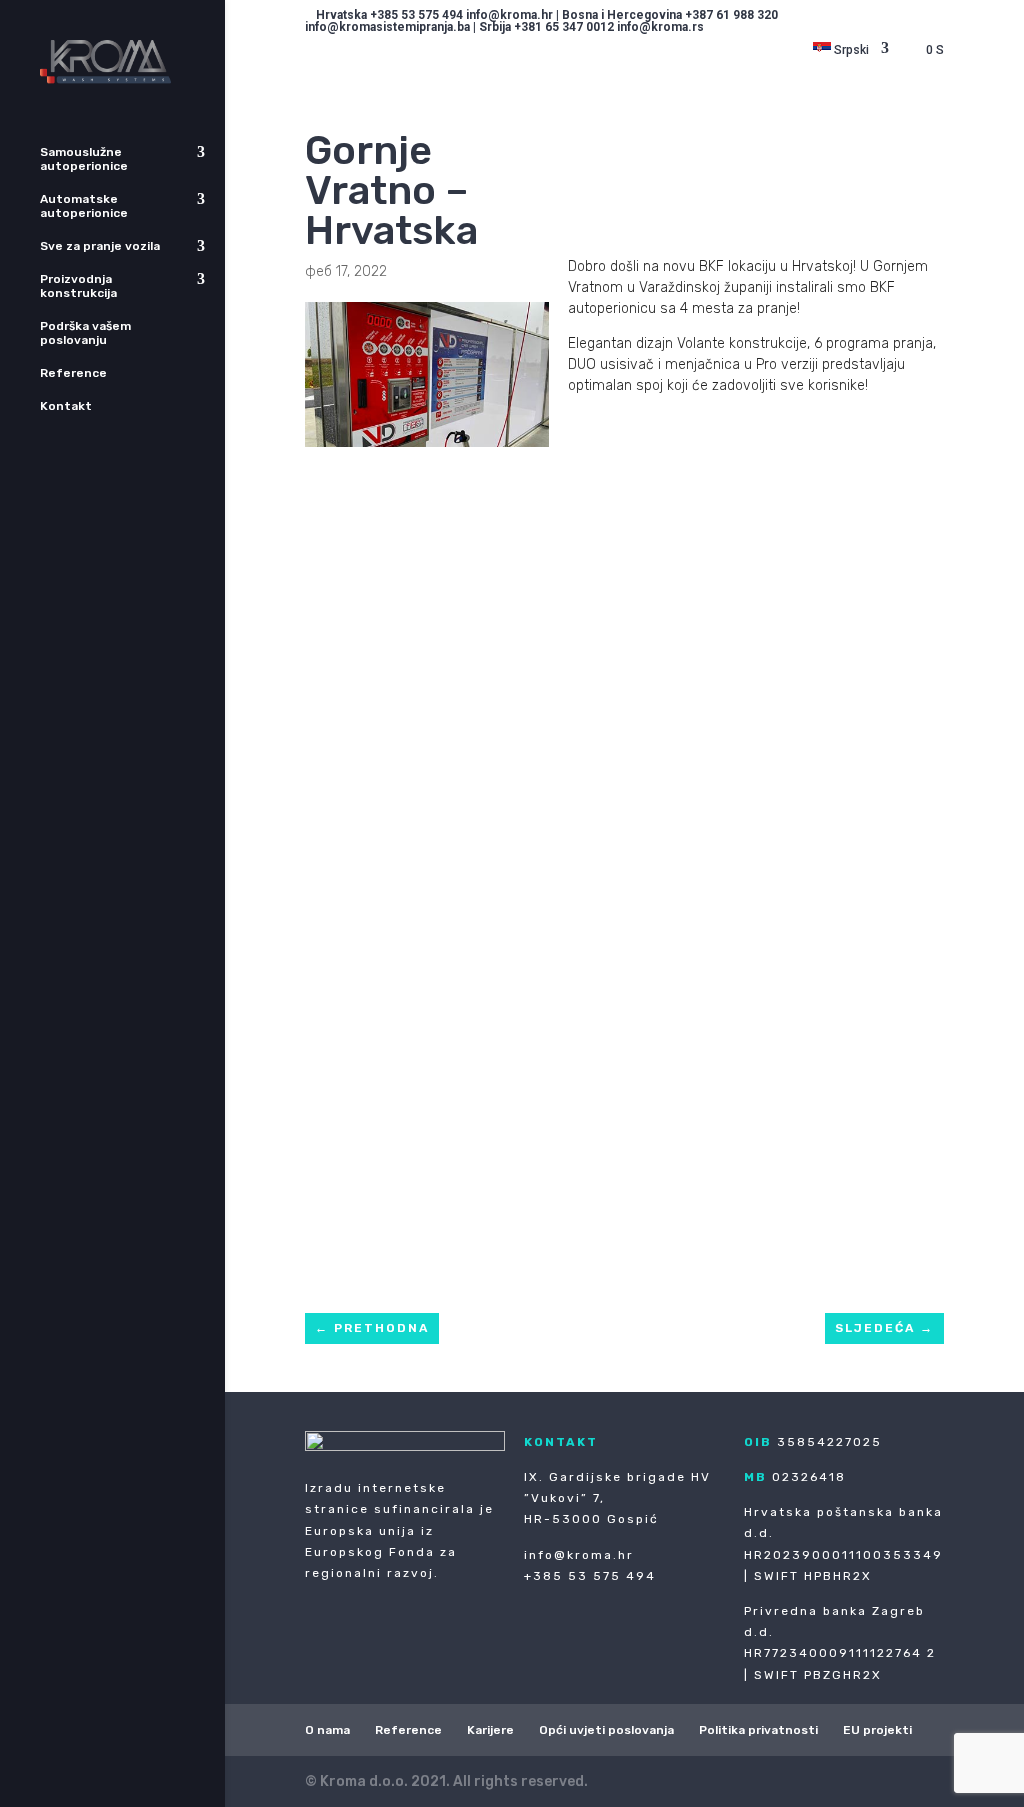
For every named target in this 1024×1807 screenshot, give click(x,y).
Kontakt (66, 406)
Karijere (490, 1730)
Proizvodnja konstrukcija (78, 286)
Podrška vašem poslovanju (85, 333)
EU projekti (877, 1730)
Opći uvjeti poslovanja (606, 1730)
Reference (73, 373)
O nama (327, 1730)
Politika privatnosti (758, 1730)
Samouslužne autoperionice (84, 159)
